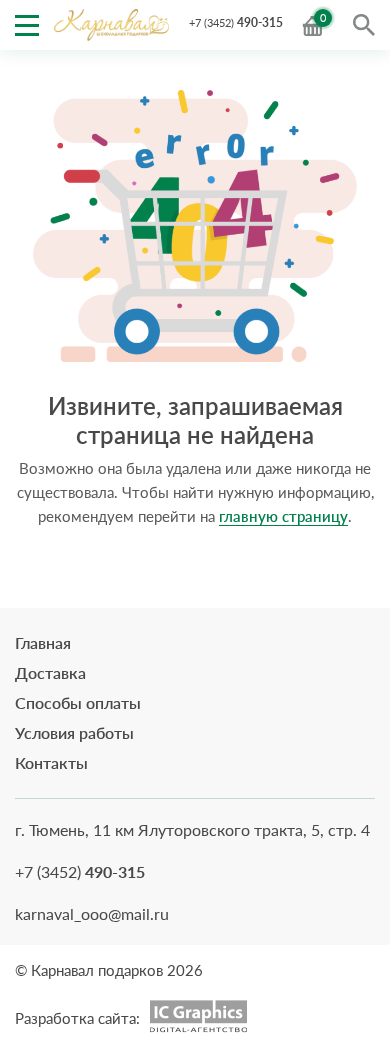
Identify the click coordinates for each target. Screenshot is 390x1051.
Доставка (50, 672)
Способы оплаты (78, 702)
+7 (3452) (236, 22)
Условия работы (74, 732)
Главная (43, 642)
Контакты (51, 762)
